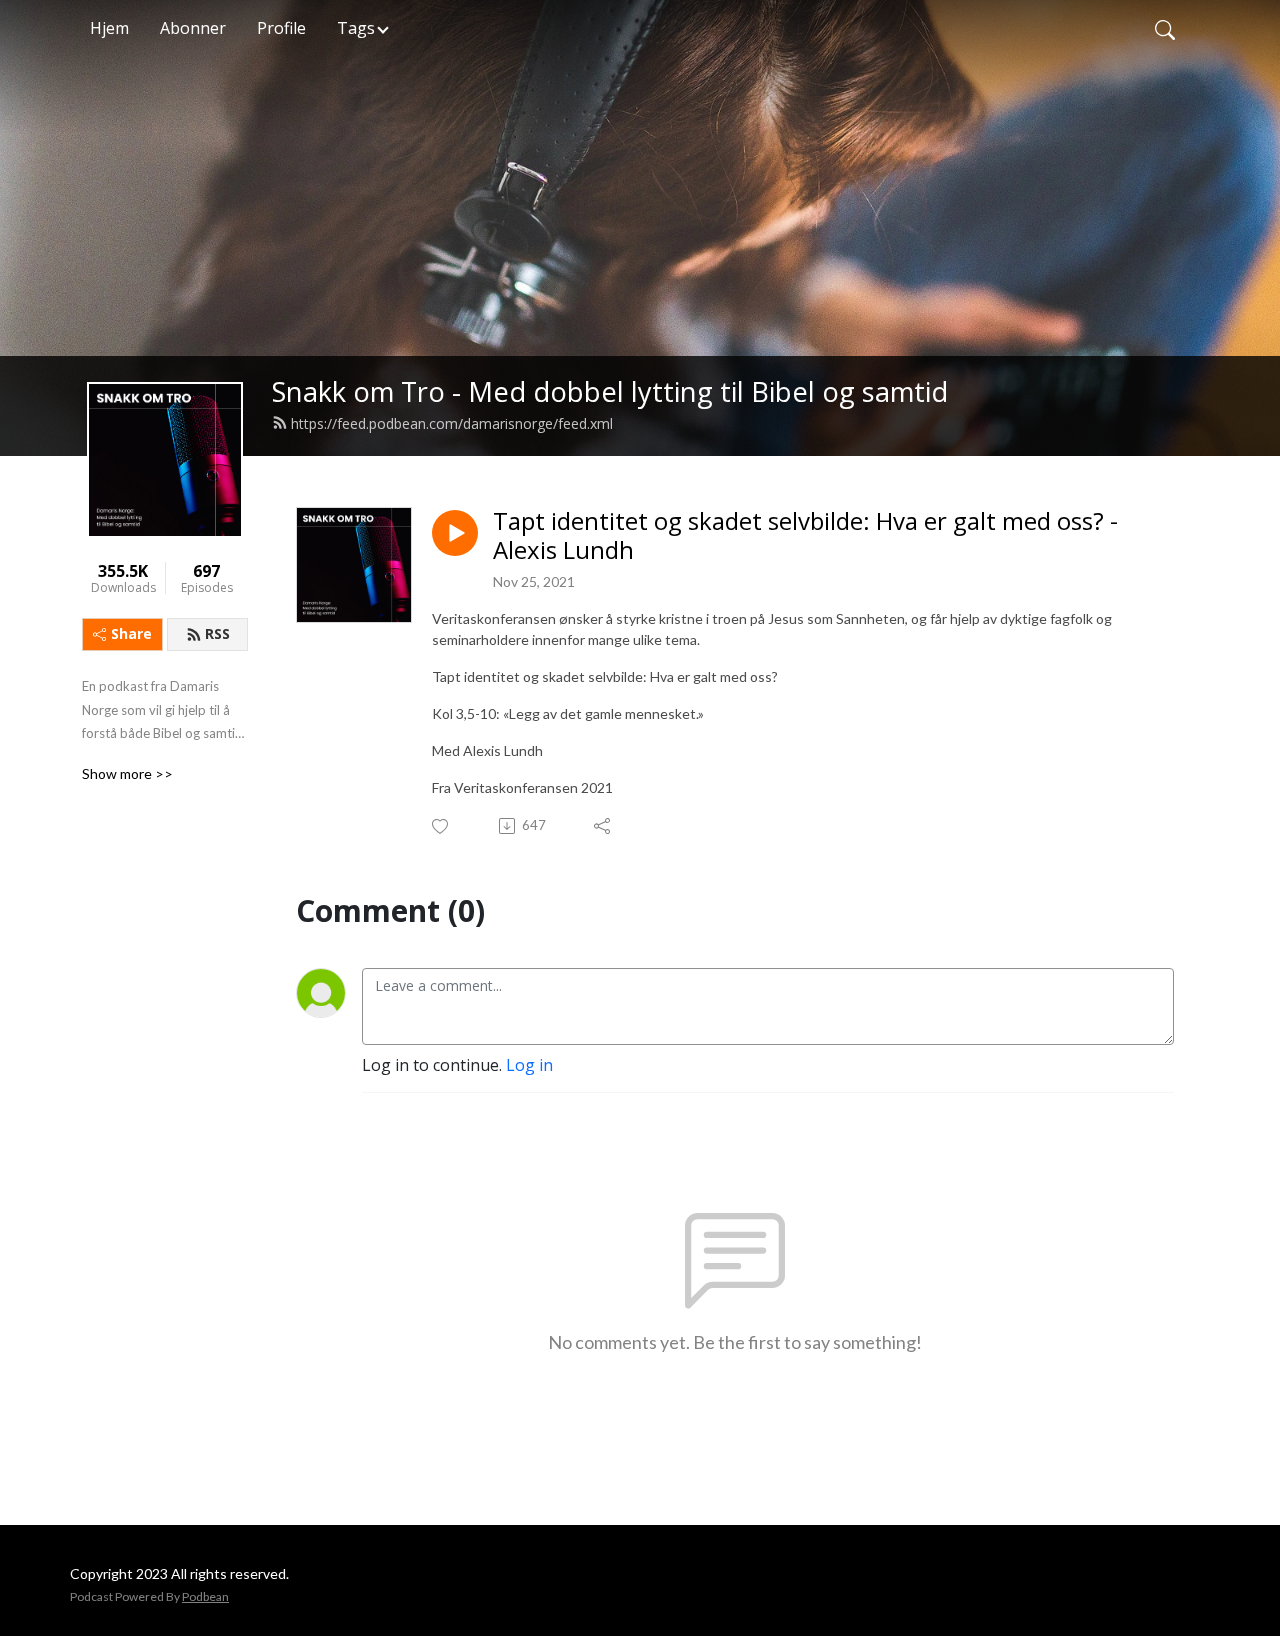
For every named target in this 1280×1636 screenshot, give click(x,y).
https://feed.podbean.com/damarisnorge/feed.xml (452, 423)
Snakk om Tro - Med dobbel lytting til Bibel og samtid (610, 391)
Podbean (205, 1596)
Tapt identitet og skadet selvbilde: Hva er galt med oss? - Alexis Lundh (805, 536)
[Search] (1165, 28)
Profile (281, 28)
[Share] (603, 826)
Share (131, 633)
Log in (529, 1065)
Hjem (109, 28)
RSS (217, 633)
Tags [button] (356, 28)
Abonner (193, 28)
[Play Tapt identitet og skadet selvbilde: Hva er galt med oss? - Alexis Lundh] (455, 533)
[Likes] (441, 826)
